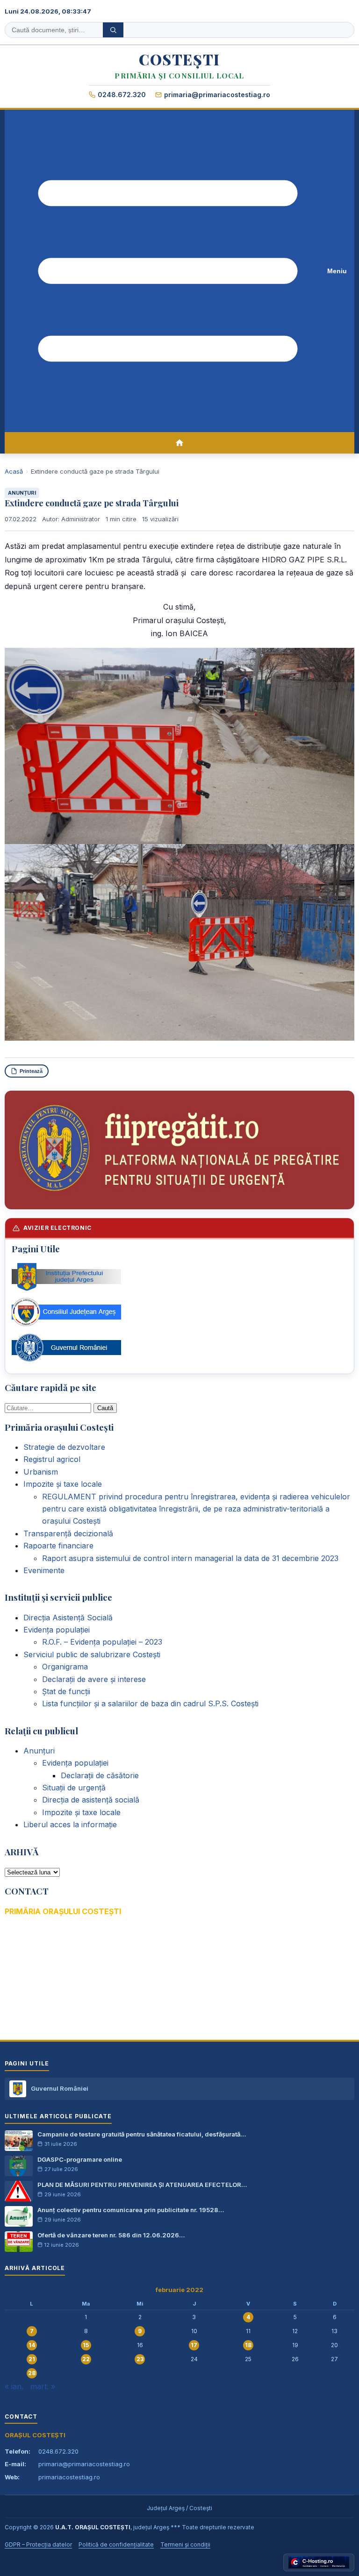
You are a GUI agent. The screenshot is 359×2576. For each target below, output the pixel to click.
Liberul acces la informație (70, 1824)
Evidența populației (57, 1630)
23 (140, 2359)
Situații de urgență (74, 1788)
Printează (31, 1071)
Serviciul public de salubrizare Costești (92, 1654)
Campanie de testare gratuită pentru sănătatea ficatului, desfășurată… (142, 2134)
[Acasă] (179, 443)
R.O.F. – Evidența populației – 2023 (102, 1642)
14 (32, 2345)
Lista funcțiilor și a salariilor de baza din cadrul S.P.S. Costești (150, 1703)
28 (32, 2373)
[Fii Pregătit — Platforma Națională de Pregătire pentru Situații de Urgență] (179, 1150)
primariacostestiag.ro (69, 2477)
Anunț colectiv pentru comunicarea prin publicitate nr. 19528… (131, 2210)
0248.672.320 (122, 95)
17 (194, 2345)
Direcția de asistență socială (91, 1800)
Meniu (337, 271)
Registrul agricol (52, 1459)
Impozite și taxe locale (63, 1484)
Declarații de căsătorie (100, 1775)
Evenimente (44, 1570)
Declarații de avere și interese (94, 1679)
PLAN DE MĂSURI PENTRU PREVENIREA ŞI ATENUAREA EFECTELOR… (142, 2185)
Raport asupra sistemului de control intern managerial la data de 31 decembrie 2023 (190, 1558)
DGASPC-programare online (80, 2159)
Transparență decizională (68, 1533)
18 (248, 2345)
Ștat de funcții (66, 1691)
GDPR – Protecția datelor (38, 2544)
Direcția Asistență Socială (68, 1618)
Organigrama (65, 1667)
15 (86, 2345)
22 (86, 2359)
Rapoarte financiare (58, 1546)
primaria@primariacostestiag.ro (217, 95)
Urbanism (41, 1472)
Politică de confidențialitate (116, 2544)
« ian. (14, 2386)
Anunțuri (22, 493)
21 (32, 2359)
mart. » (43, 2386)
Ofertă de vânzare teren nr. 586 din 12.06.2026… (111, 2235)
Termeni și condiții (185, 2544)
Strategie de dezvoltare (64, 1447)
